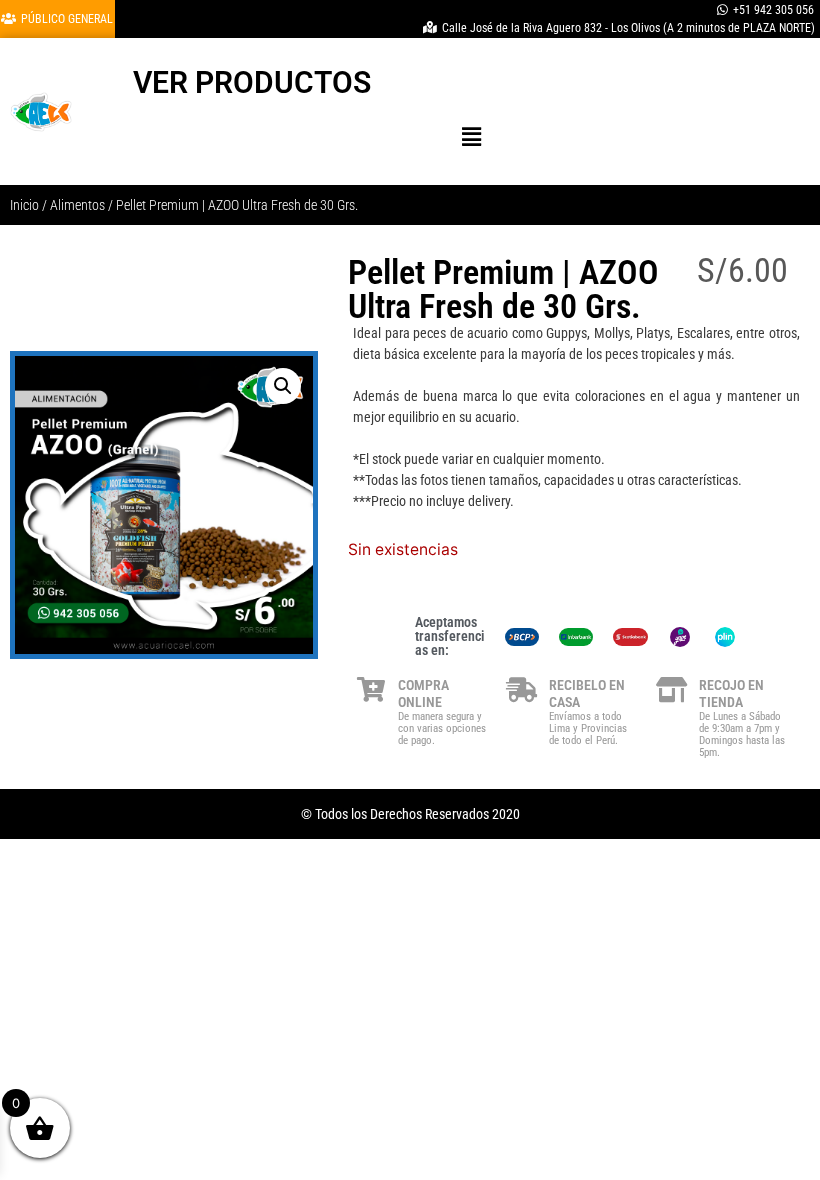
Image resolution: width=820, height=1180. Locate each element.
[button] (471, 136)
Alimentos (77, 205)
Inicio (24, 205)
